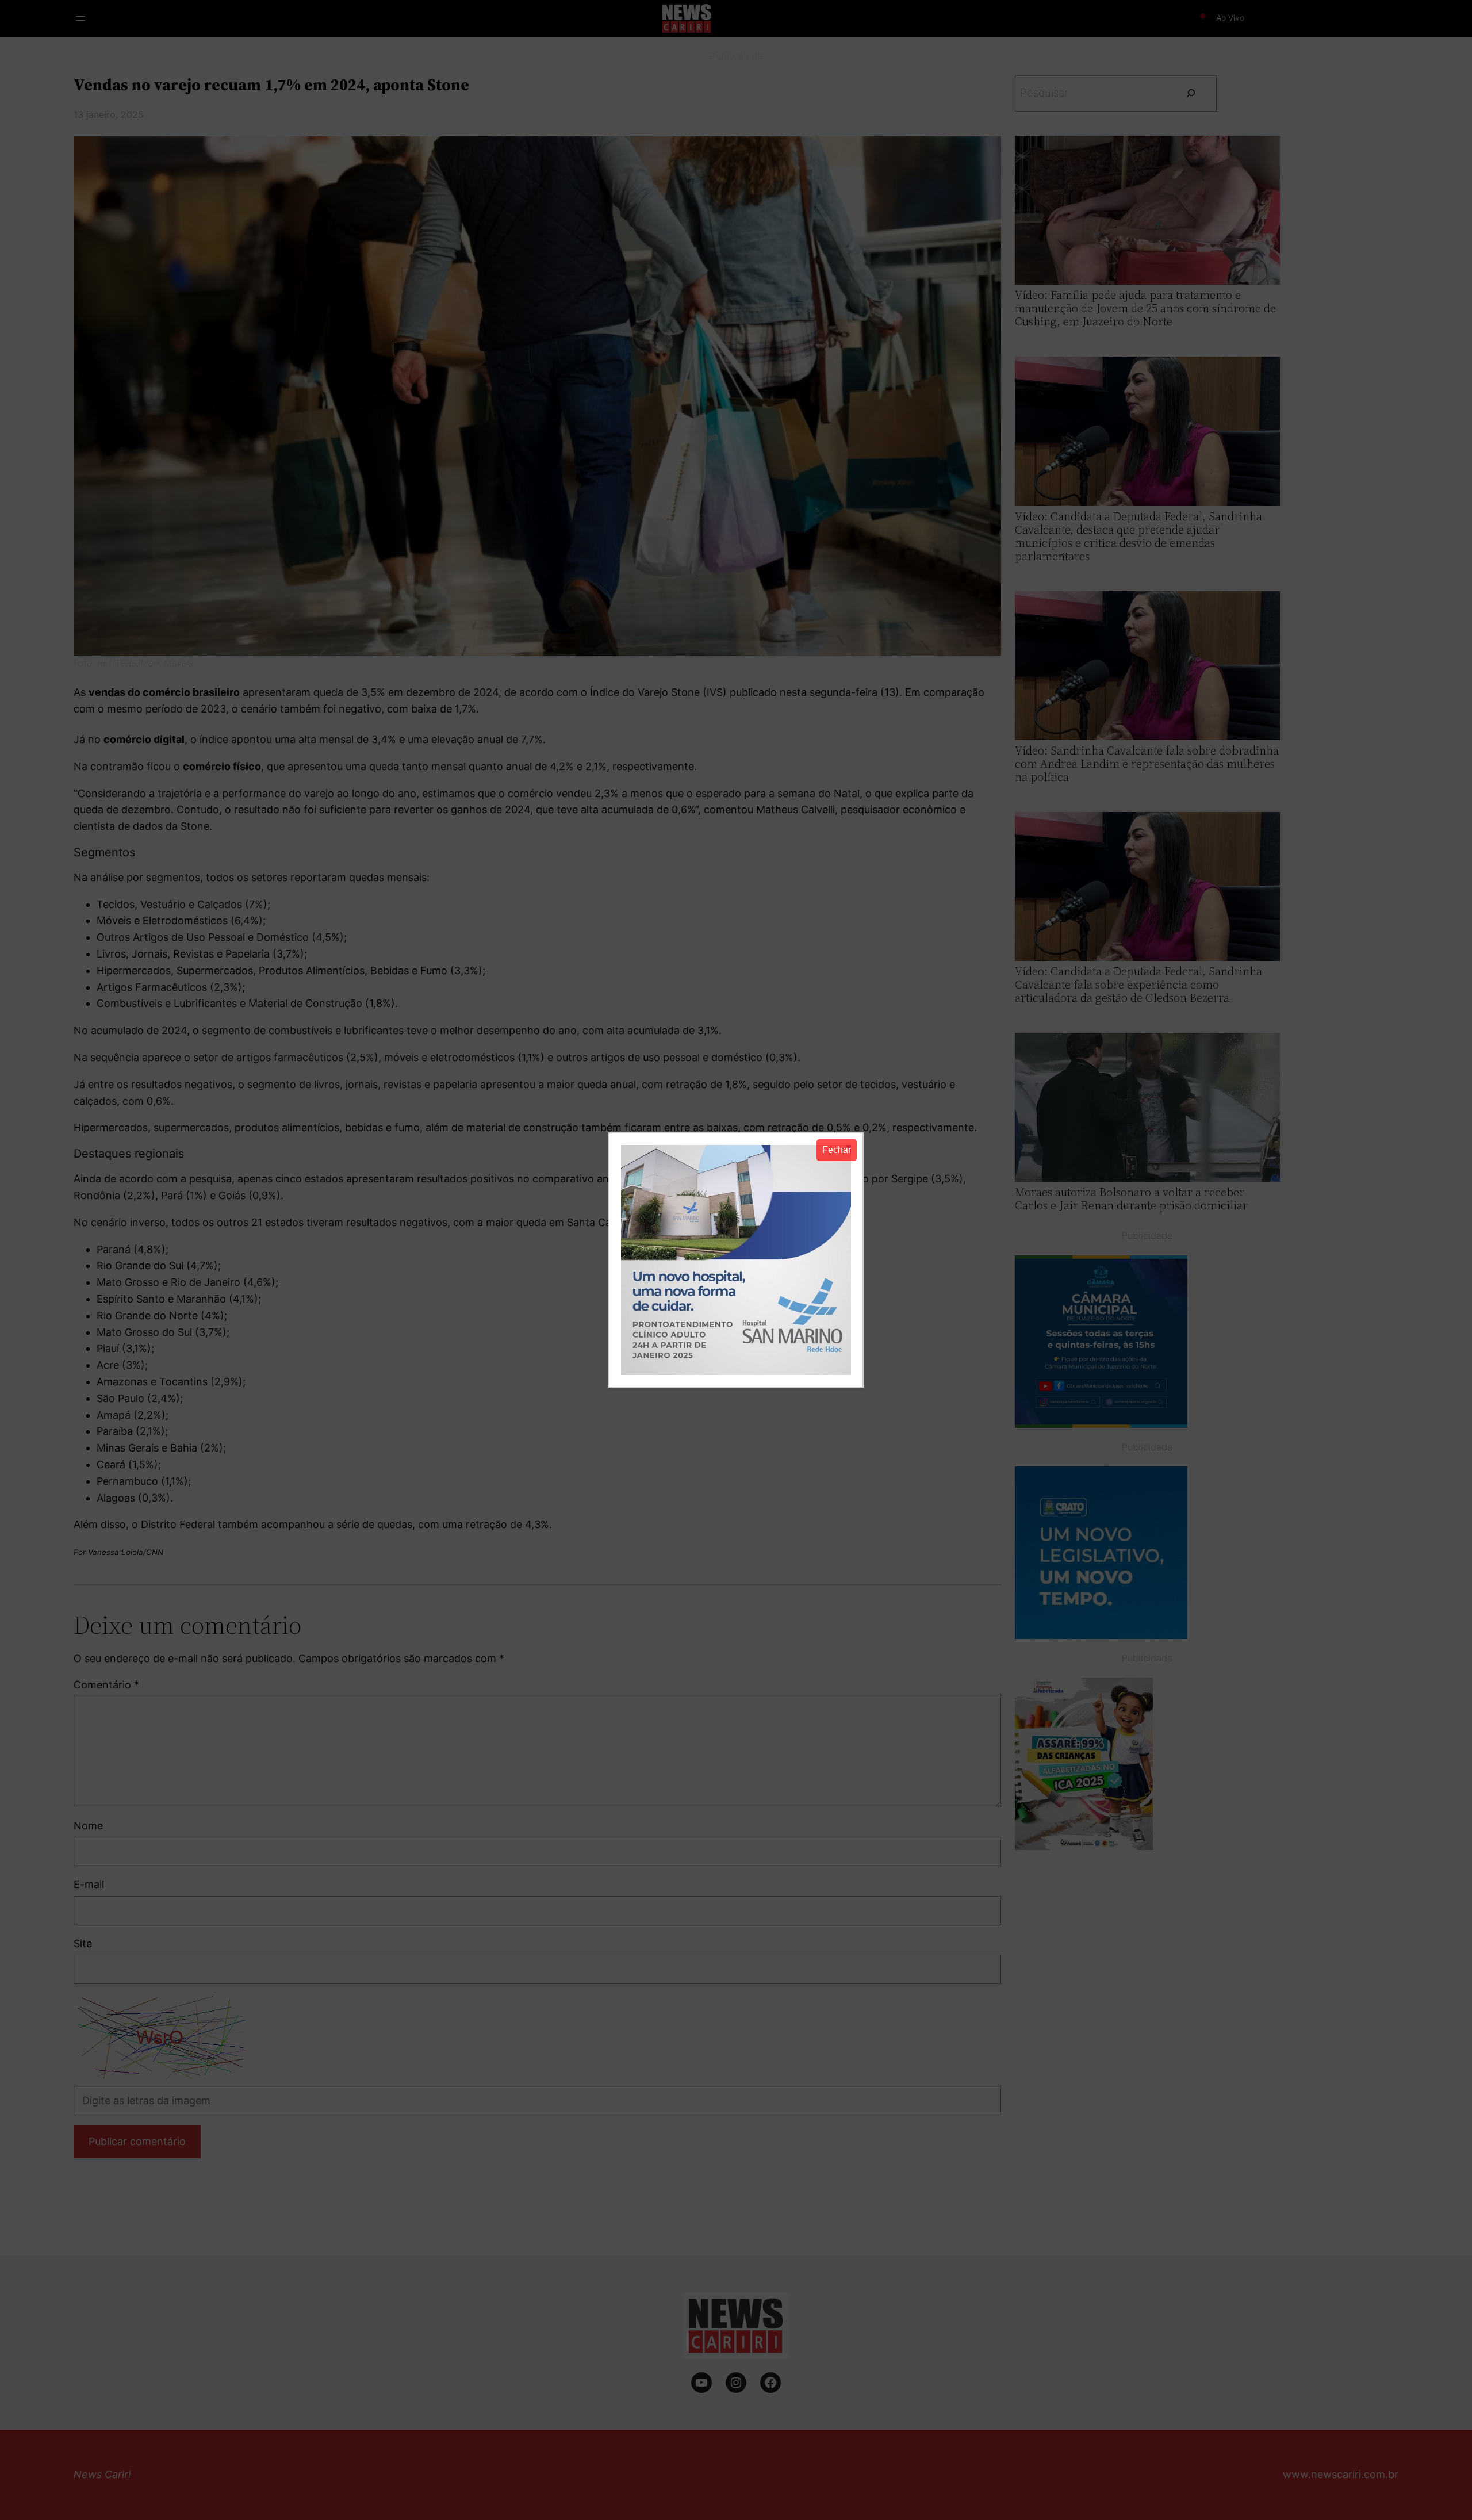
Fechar (837, 1150)
